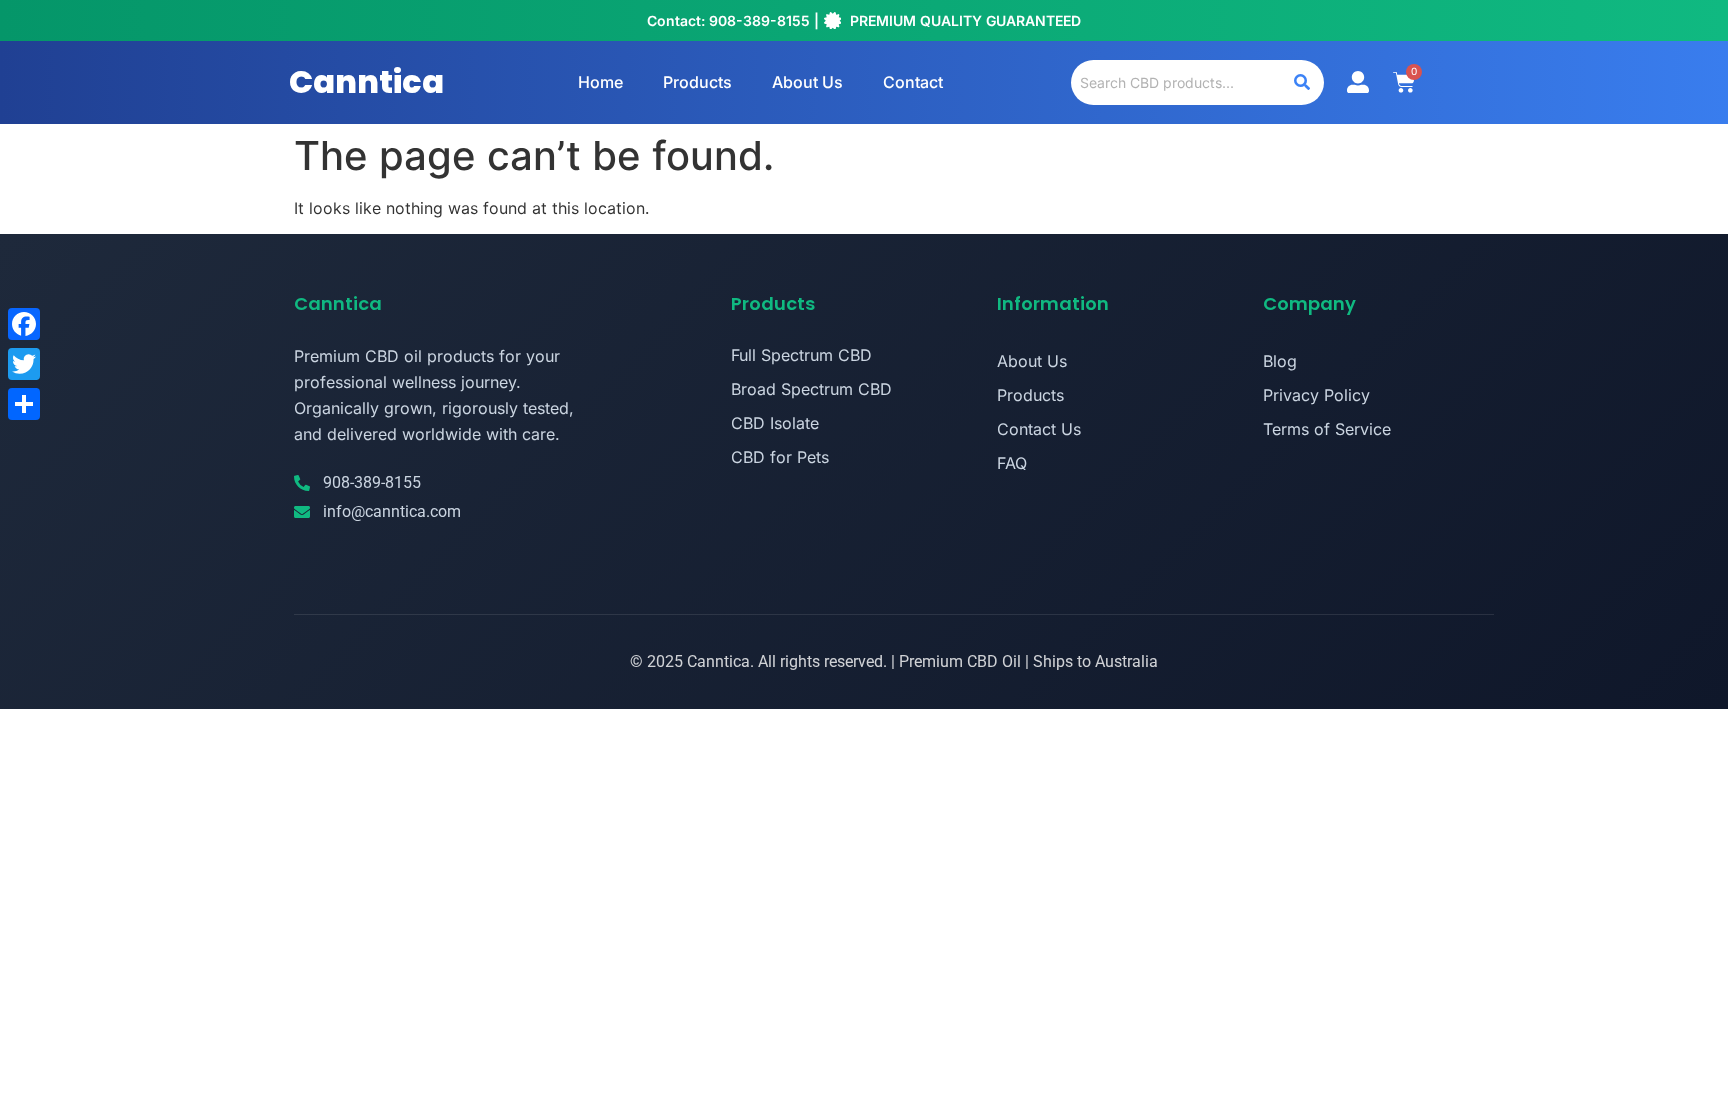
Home (600, 82)
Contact (913, 82)
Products (697, 82)
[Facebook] (24, 324)
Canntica (366, 81)
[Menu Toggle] (1358, 82)
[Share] (24, 404)
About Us (807, 82)
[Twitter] (24, 364)
